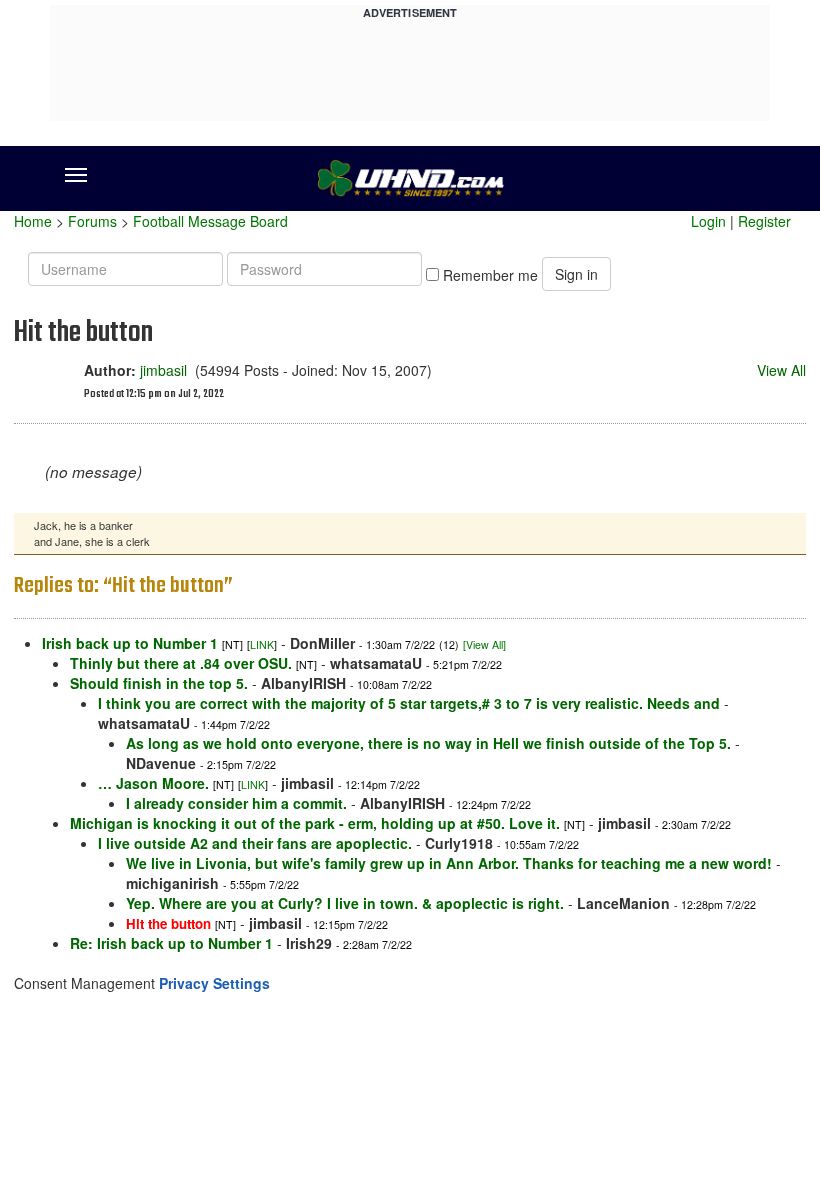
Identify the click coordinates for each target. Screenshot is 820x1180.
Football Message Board (210, 221)
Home (33, 221)
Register (764, 221)
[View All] (484, 644)
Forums (92, 221)
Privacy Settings (214, 983)
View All (781, 370)
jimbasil (163, 370)
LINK (262, 644)
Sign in (576, 274)
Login (708, 221)
